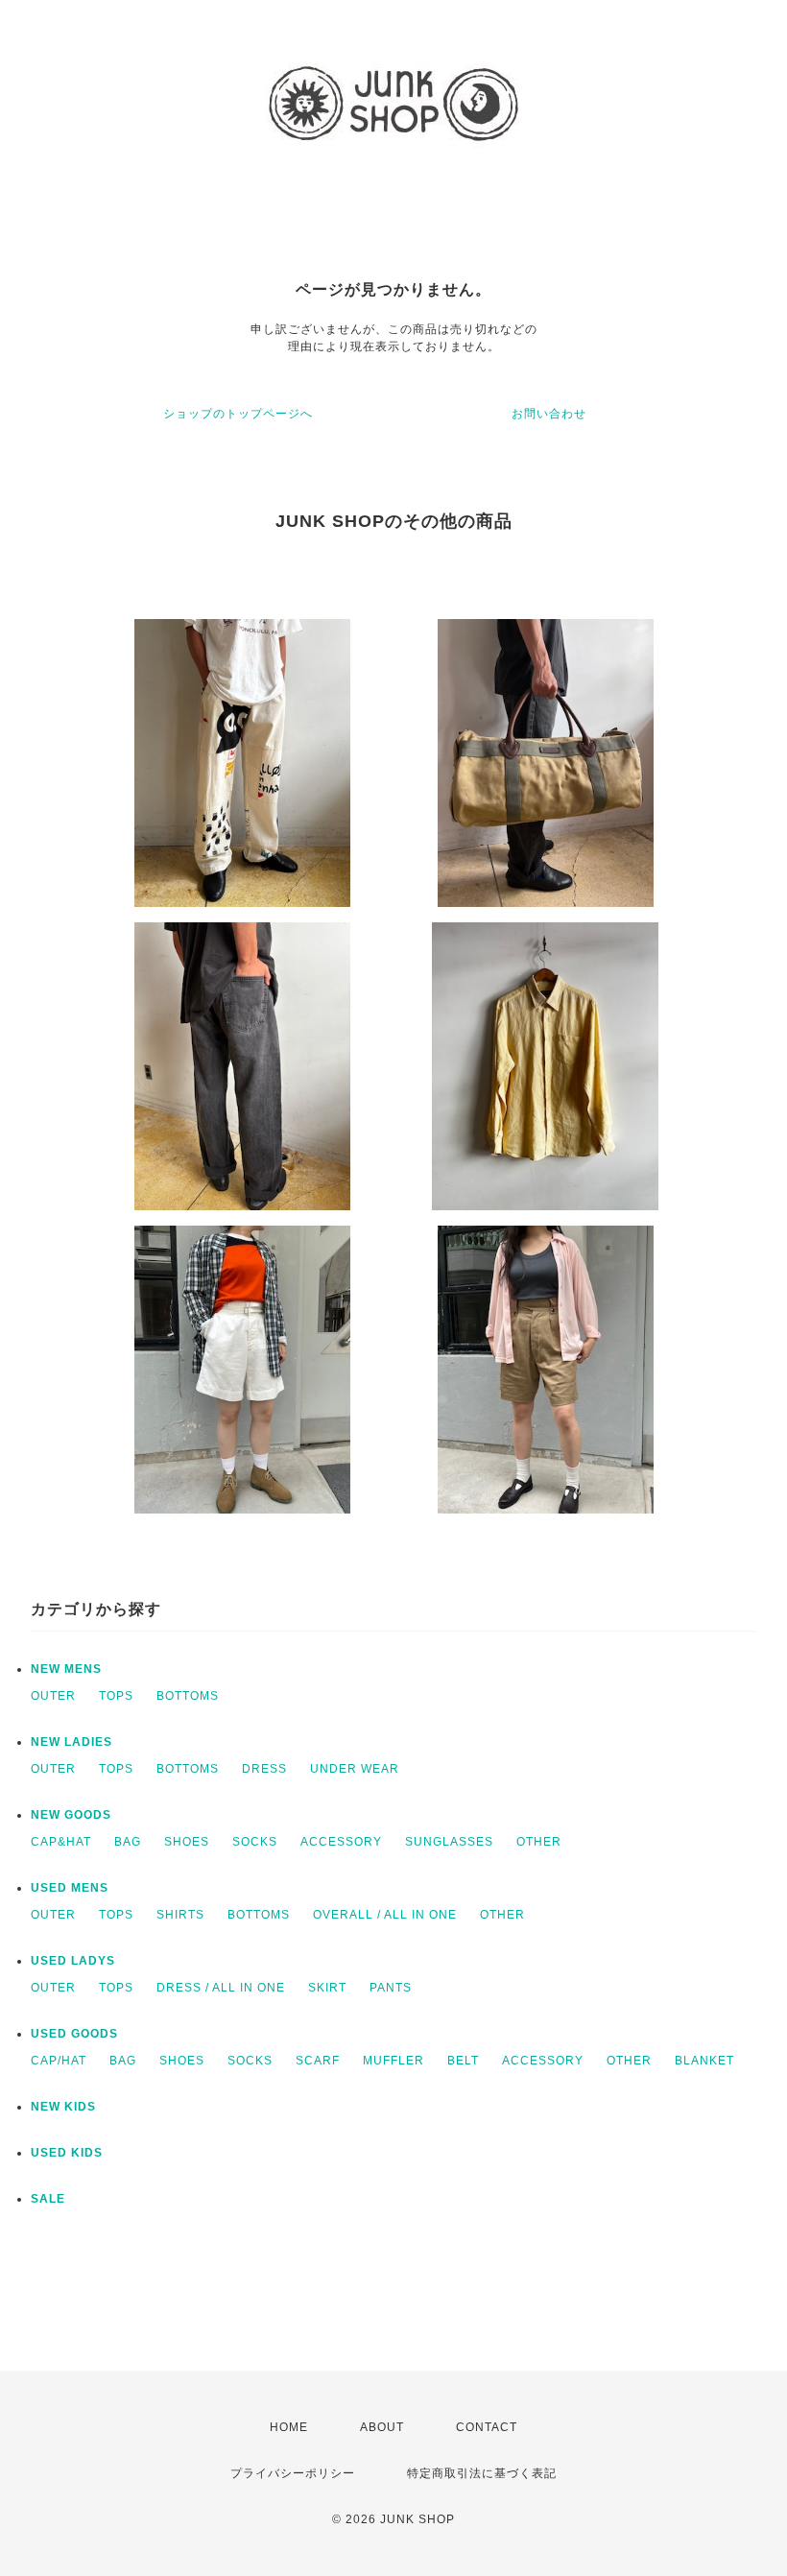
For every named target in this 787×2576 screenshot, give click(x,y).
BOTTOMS (188, 1696)
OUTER (53, 1696)
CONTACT (487, 2427)
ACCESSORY (341, 1842)
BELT (463, 2061)
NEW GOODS (71, 1815)
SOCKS (255, 1842)
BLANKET (704, 2061)
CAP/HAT (59, 2061)
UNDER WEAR (355, 1769)
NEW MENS (66, 1669)
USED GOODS (74, 2034)
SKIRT (327, 1988)
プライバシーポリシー (293, 2473)
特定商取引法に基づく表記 (482, 2473)
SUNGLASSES (449, 1842)
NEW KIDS (63, 2107)
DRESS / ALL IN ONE (221, 1988)
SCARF (318, 2061)
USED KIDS (67, 2153)
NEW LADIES (72, 1742)
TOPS (116, 1696)
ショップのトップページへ (238, 414)
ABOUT (382, 2427)
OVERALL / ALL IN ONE (385, 1915)
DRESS (264, 1769)
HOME (289, 2427)
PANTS (391, 1988)
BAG (128, 1842)
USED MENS (70, 1888)
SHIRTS (180, 1915)
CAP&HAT (61, 1842)
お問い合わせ (549, 414)
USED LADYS (73, 1961)
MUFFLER (393, 2061)
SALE (48, 2199)
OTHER (539, 1842)
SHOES (187, 1842)
